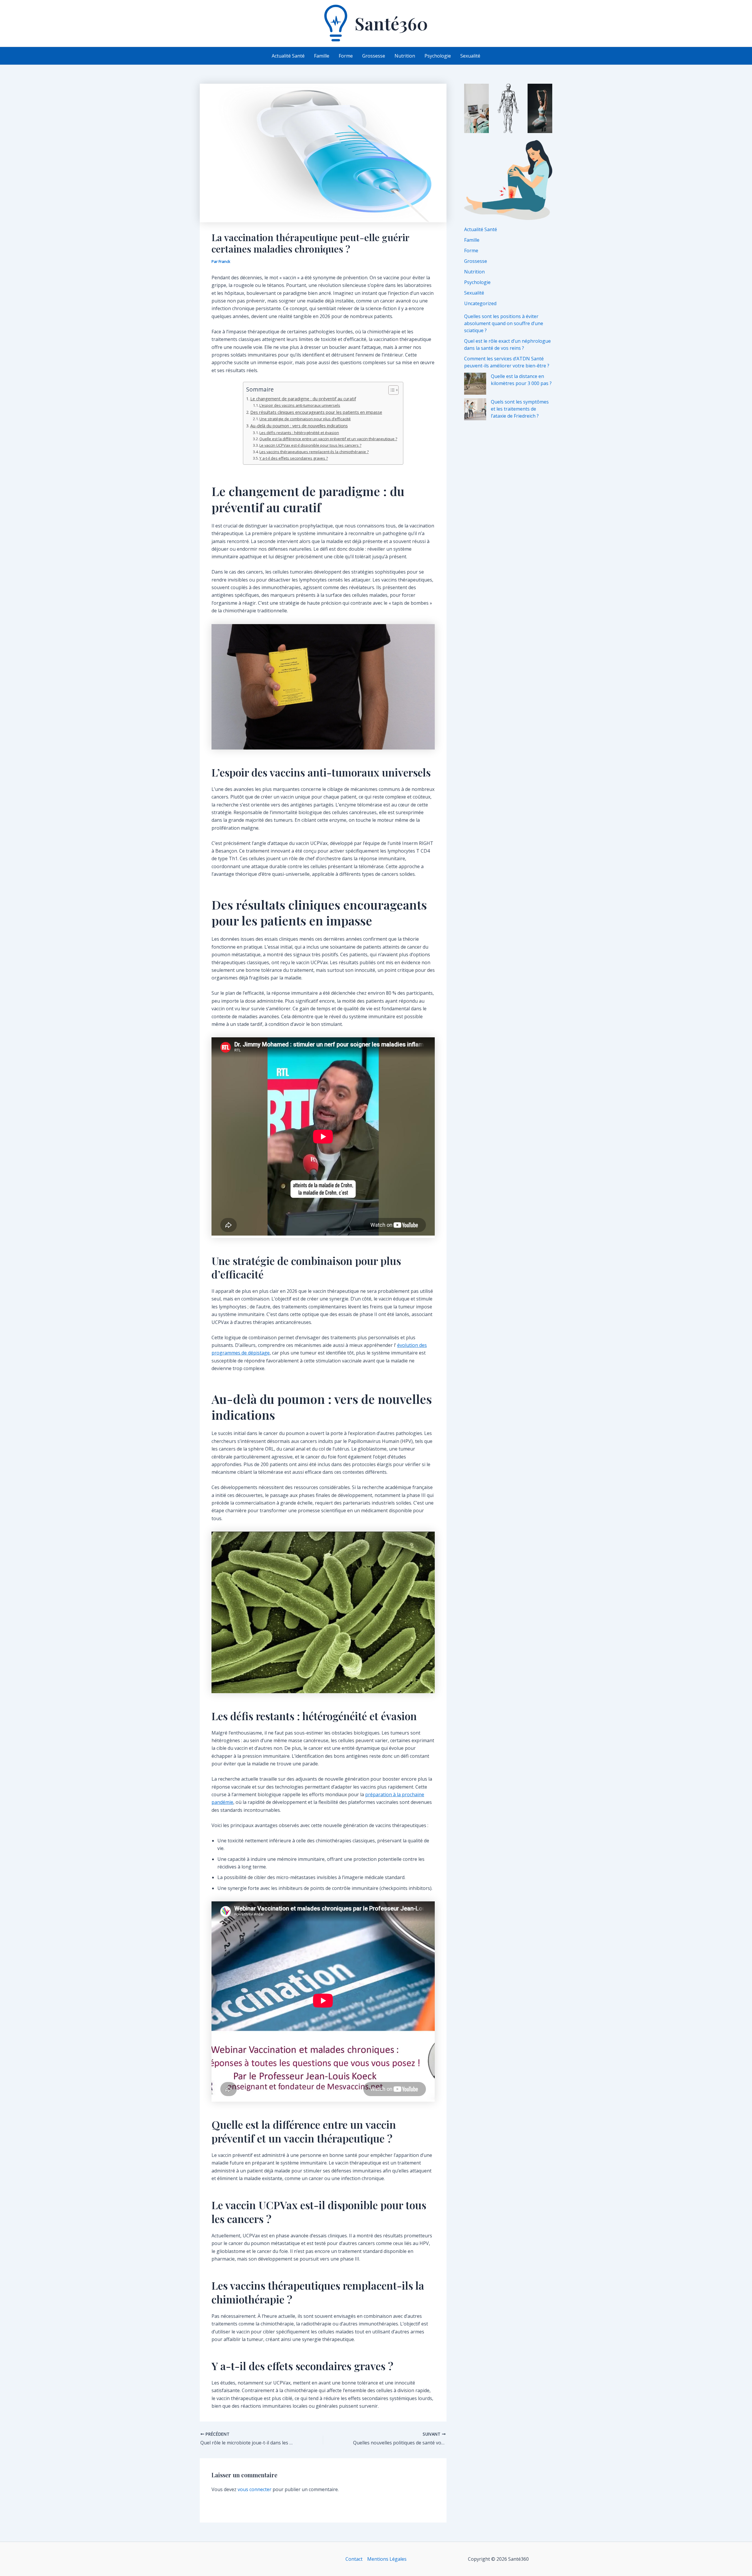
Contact (354, 2559)
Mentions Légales (387, 2559)
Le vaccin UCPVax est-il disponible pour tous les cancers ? (310, 445)
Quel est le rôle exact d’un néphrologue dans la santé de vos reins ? (507, 345)
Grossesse (476, 261)
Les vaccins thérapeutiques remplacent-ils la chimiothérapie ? (314, 452)
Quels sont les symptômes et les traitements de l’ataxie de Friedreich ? (520, 409)
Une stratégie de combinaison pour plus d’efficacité (305, 419)
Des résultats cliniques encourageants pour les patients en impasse (316, 412)
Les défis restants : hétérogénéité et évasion (299, 433)
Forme (471, 251)
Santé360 (391, 23)
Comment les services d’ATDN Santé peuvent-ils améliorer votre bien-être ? (507, 362)
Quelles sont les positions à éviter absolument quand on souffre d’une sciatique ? (504, 323)
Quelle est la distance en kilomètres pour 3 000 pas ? (521, 380)
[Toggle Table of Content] (391, 390)
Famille (472, 240)
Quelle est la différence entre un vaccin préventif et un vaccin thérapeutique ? (328, 439)
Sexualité (474, 293)
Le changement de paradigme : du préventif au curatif (303, 399)
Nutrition (474, 272)
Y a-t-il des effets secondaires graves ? (294, 458)
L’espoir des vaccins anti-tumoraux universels (300, 405)
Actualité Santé (481, 229)
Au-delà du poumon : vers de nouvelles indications (299, 426)
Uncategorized (480, 303)
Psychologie (477, 282)
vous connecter (255, 2489)
